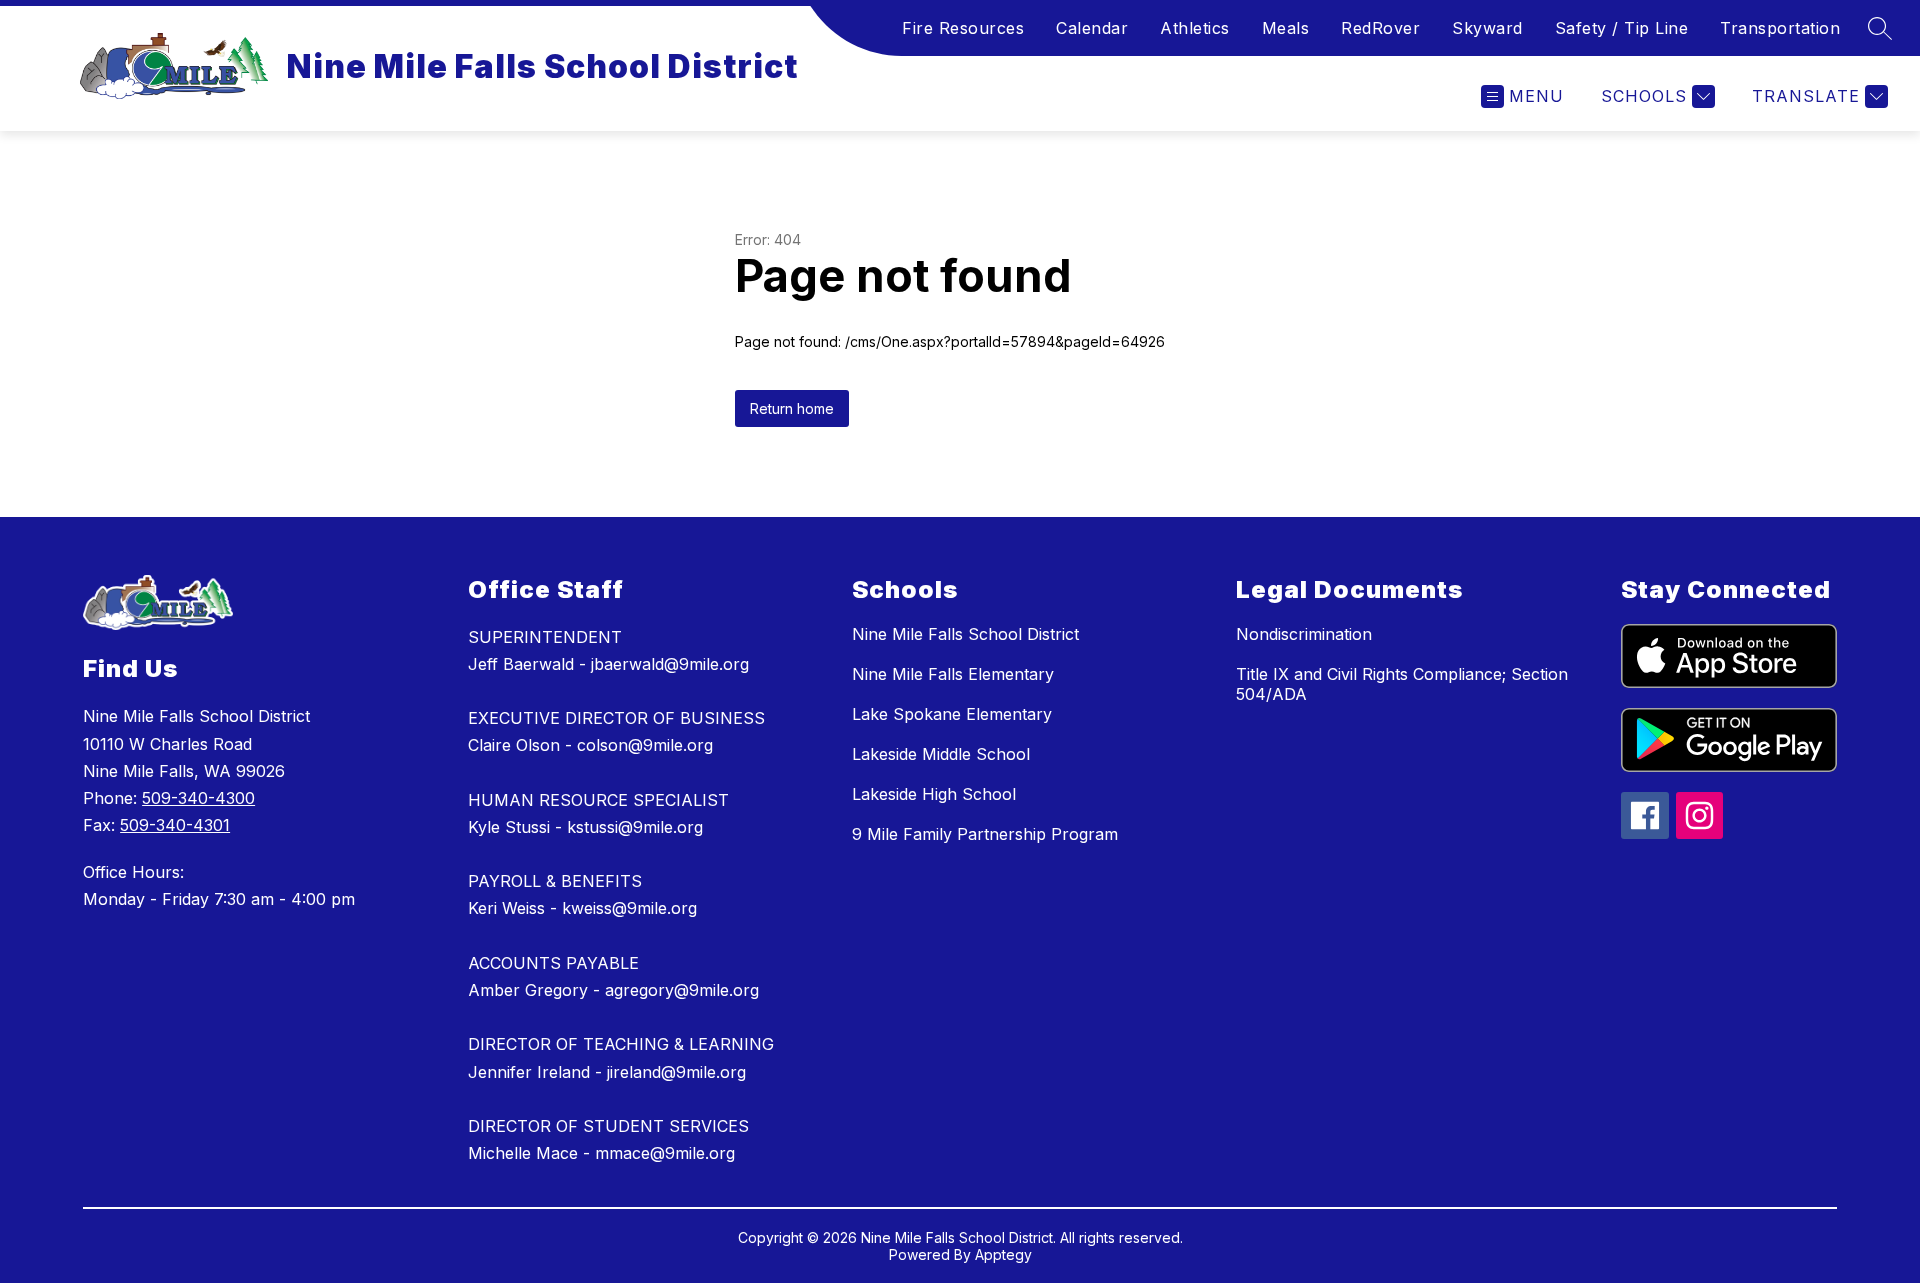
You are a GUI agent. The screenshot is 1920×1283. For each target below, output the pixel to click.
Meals (1286, 28)
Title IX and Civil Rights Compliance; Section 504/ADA (1402, 684)
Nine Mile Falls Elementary (953, 674)
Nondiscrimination (1304, 634)
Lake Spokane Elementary (952, 714)
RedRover (1380, 28)
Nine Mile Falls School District (965, 634)
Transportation (1780, 28)
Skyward (1487, 28)
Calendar (1092, 28)
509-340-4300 (198, 798)
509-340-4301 (175, 825)
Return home (792, 408)
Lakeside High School (934, 794)
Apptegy (1003, 1254)
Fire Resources (963, 28)
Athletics (1195, 28)
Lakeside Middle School (941, 754)
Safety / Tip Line (1622, 28)
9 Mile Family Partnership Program (985, 834)
